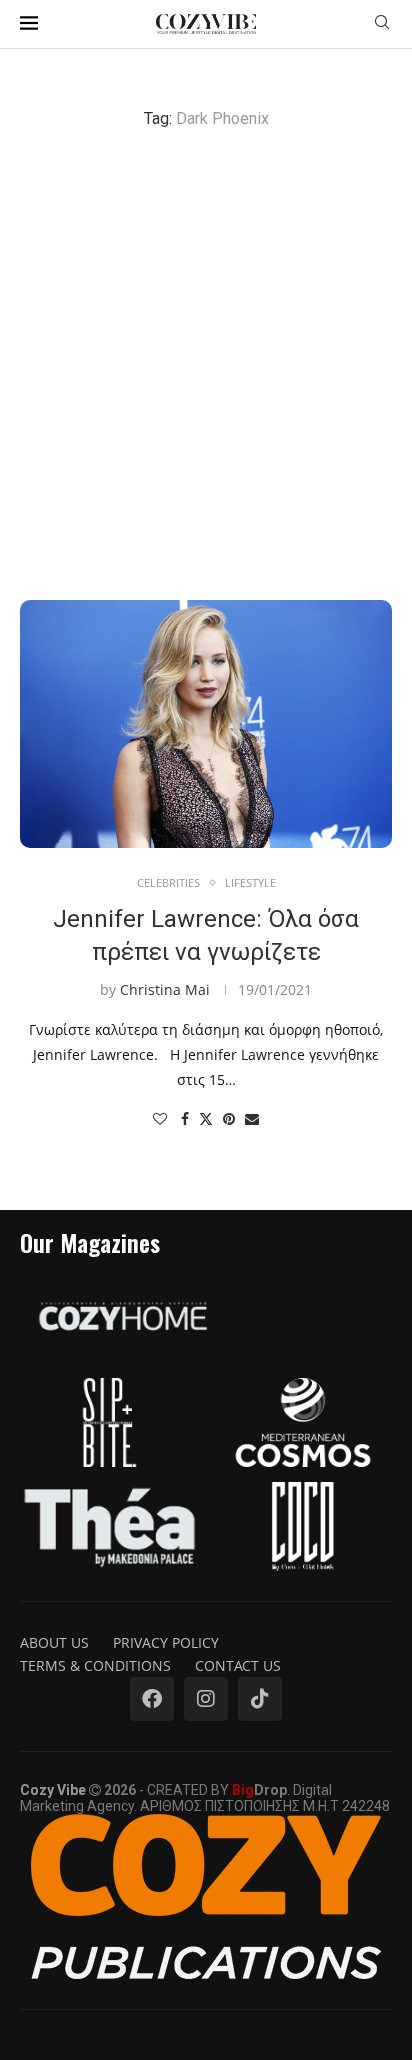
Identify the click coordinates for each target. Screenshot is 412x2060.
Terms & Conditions (95, 1665)
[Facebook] (152, 1699)
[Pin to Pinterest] (229, 1118)
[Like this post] (160, 1118)
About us (54, 1642)
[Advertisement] (206, 364)
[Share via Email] (252, 1118)
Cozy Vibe (53, 1790)
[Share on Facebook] (185, 1118)
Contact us (238, 1665)
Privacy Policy (166, 1642)
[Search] (382, 24)
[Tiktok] (260, 1699)
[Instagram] (206, 1699)
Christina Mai (165, 989)
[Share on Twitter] (206, 1118)
